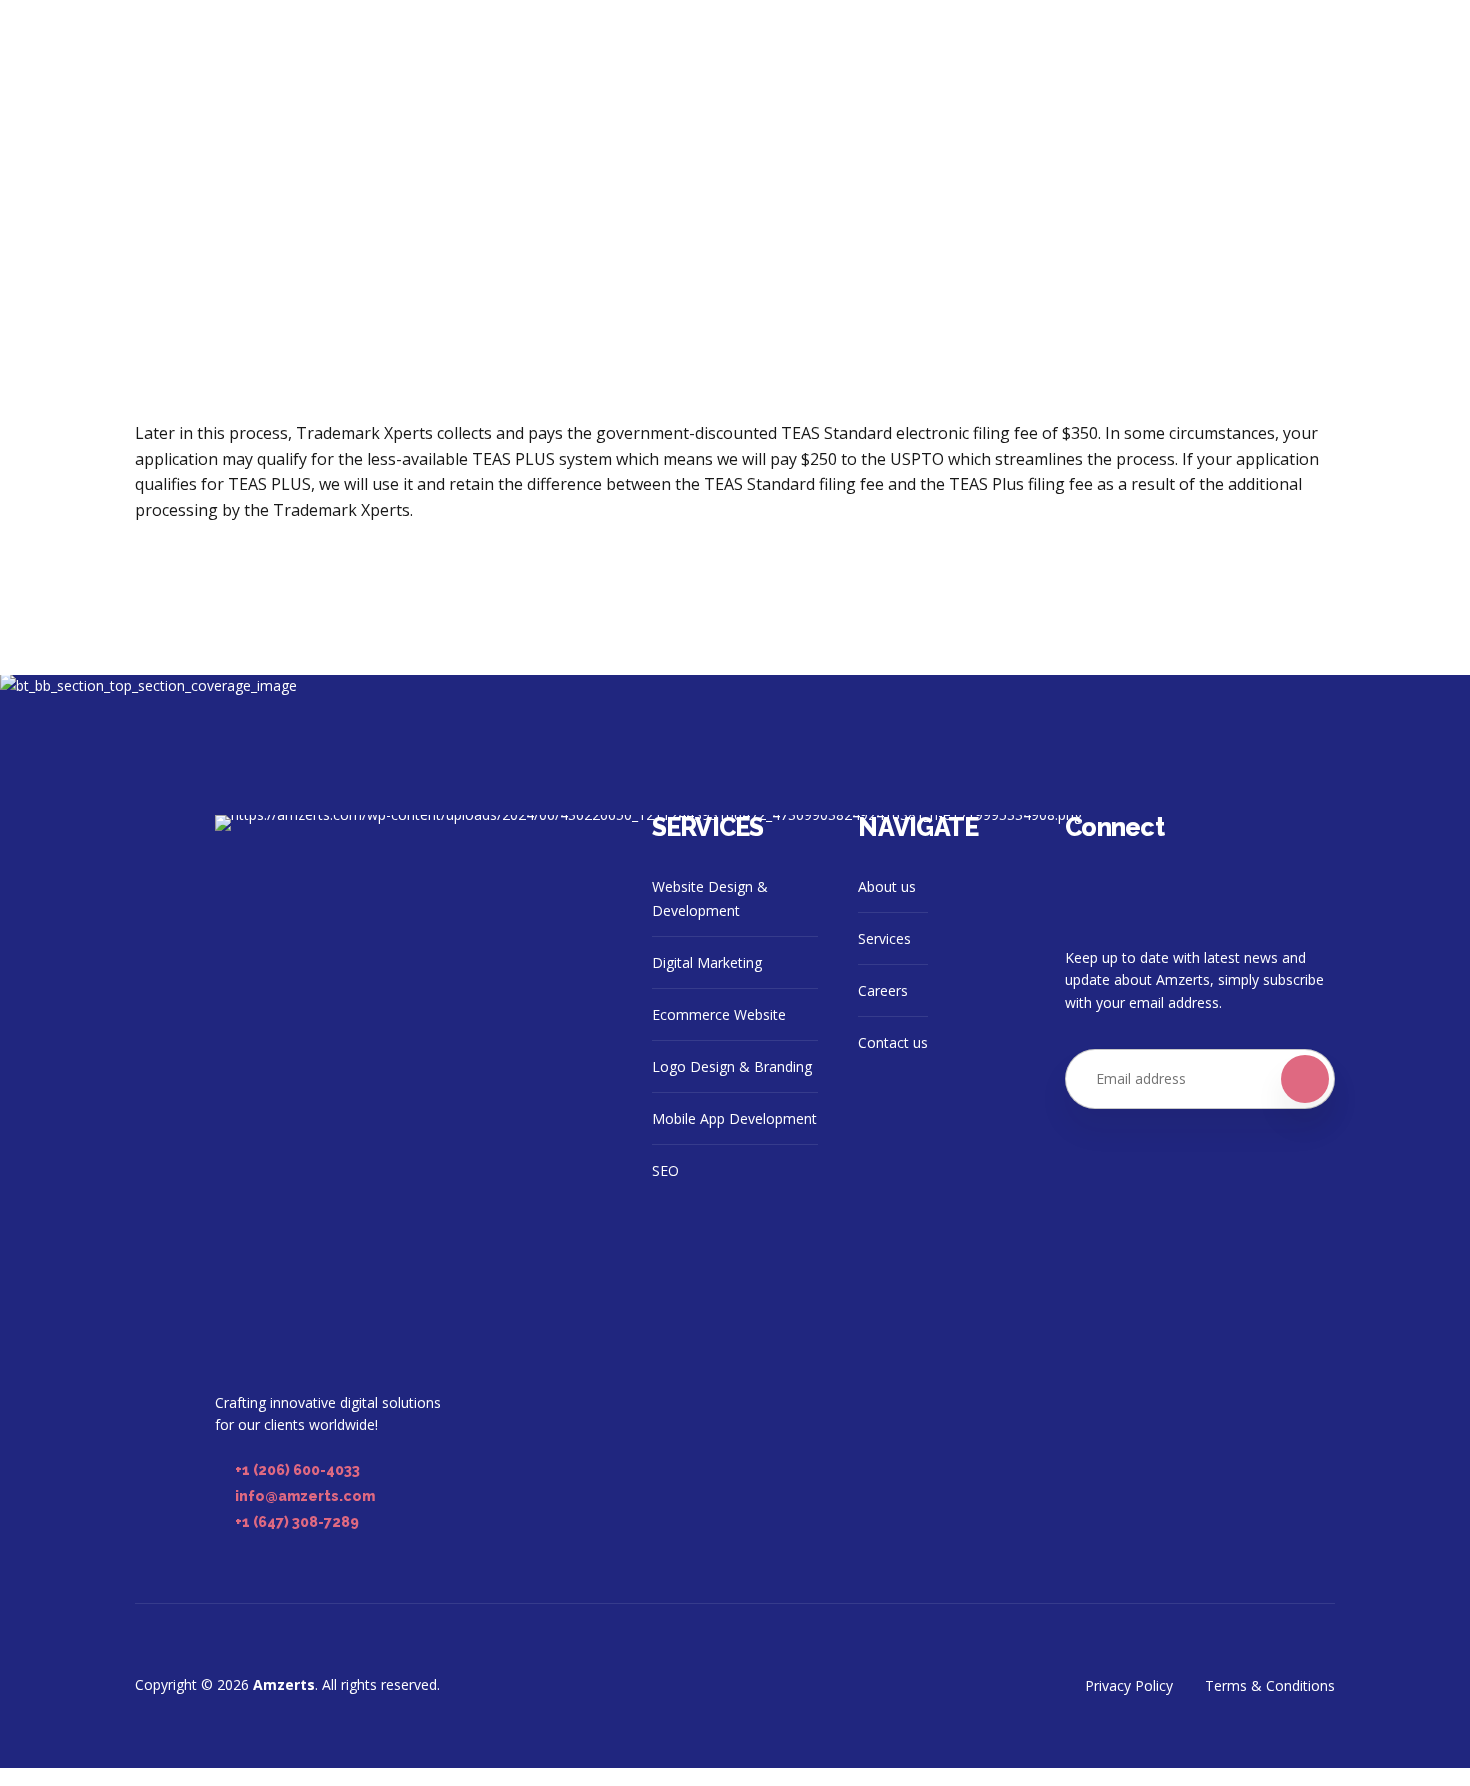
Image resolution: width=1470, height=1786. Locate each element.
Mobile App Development (734, 1118)
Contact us (893, 1042)
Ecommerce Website (719, 1014)
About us (887, 886)
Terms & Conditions (1270, 1685)
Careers (883, 990)
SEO (665, 1170)
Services (884, 938)
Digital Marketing (707, 962)
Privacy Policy (1129, 1685)
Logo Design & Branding (732, 1066)
